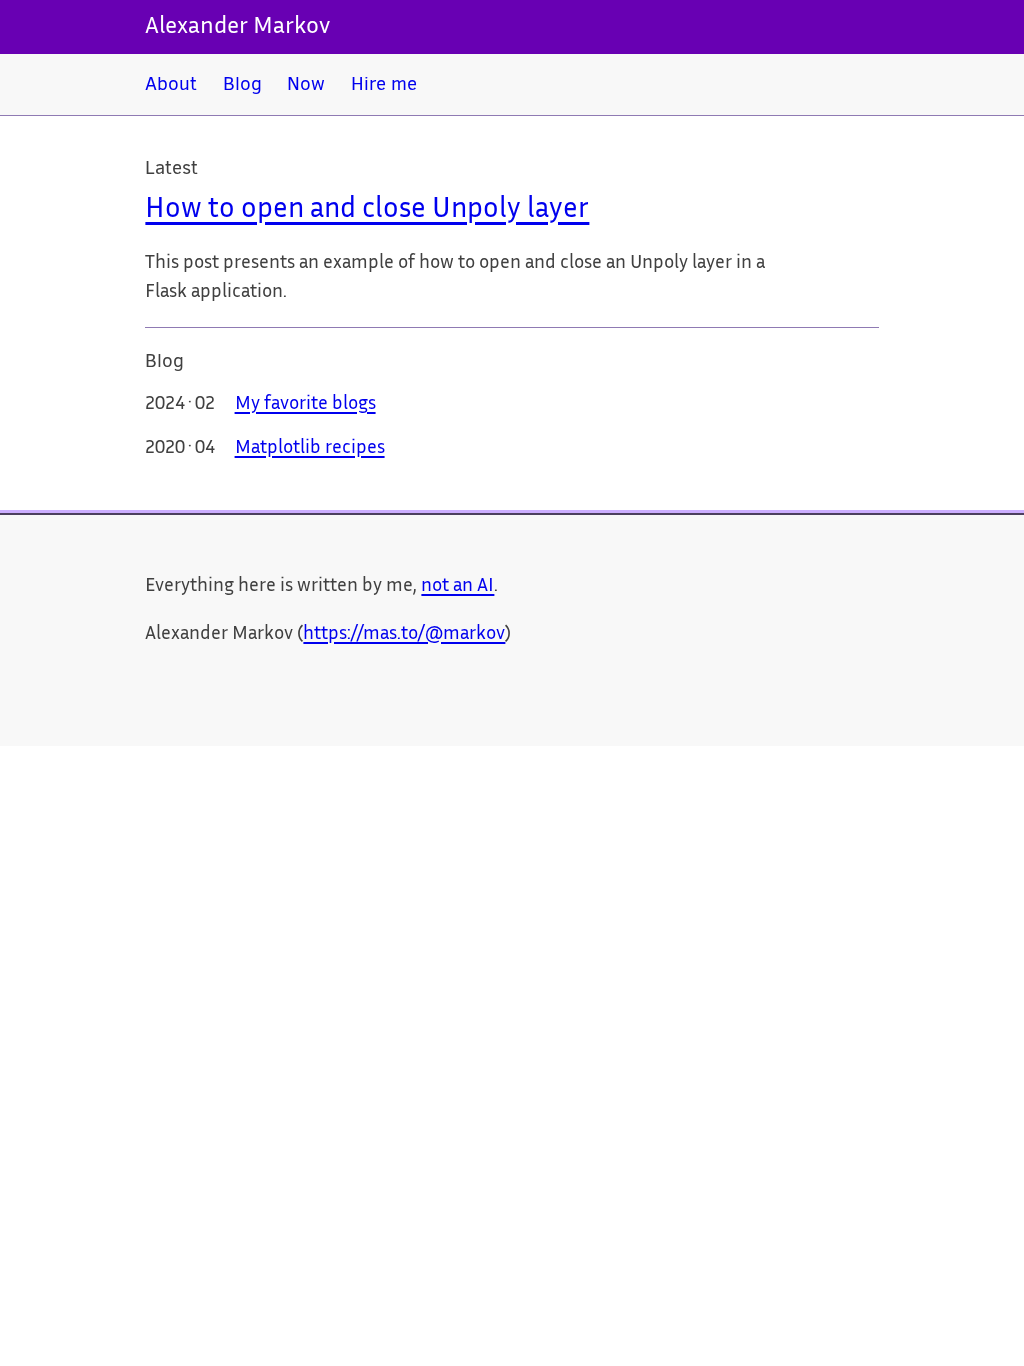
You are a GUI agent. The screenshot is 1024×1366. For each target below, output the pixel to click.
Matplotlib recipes (310, 449)
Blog (242, 83)
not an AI (457, 587)
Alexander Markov (237, 27)
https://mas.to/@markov (404, 635)
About (171, 83)
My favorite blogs (305, 405)
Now (306, 83)
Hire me (384, 83)
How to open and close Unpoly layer (367, 210)
